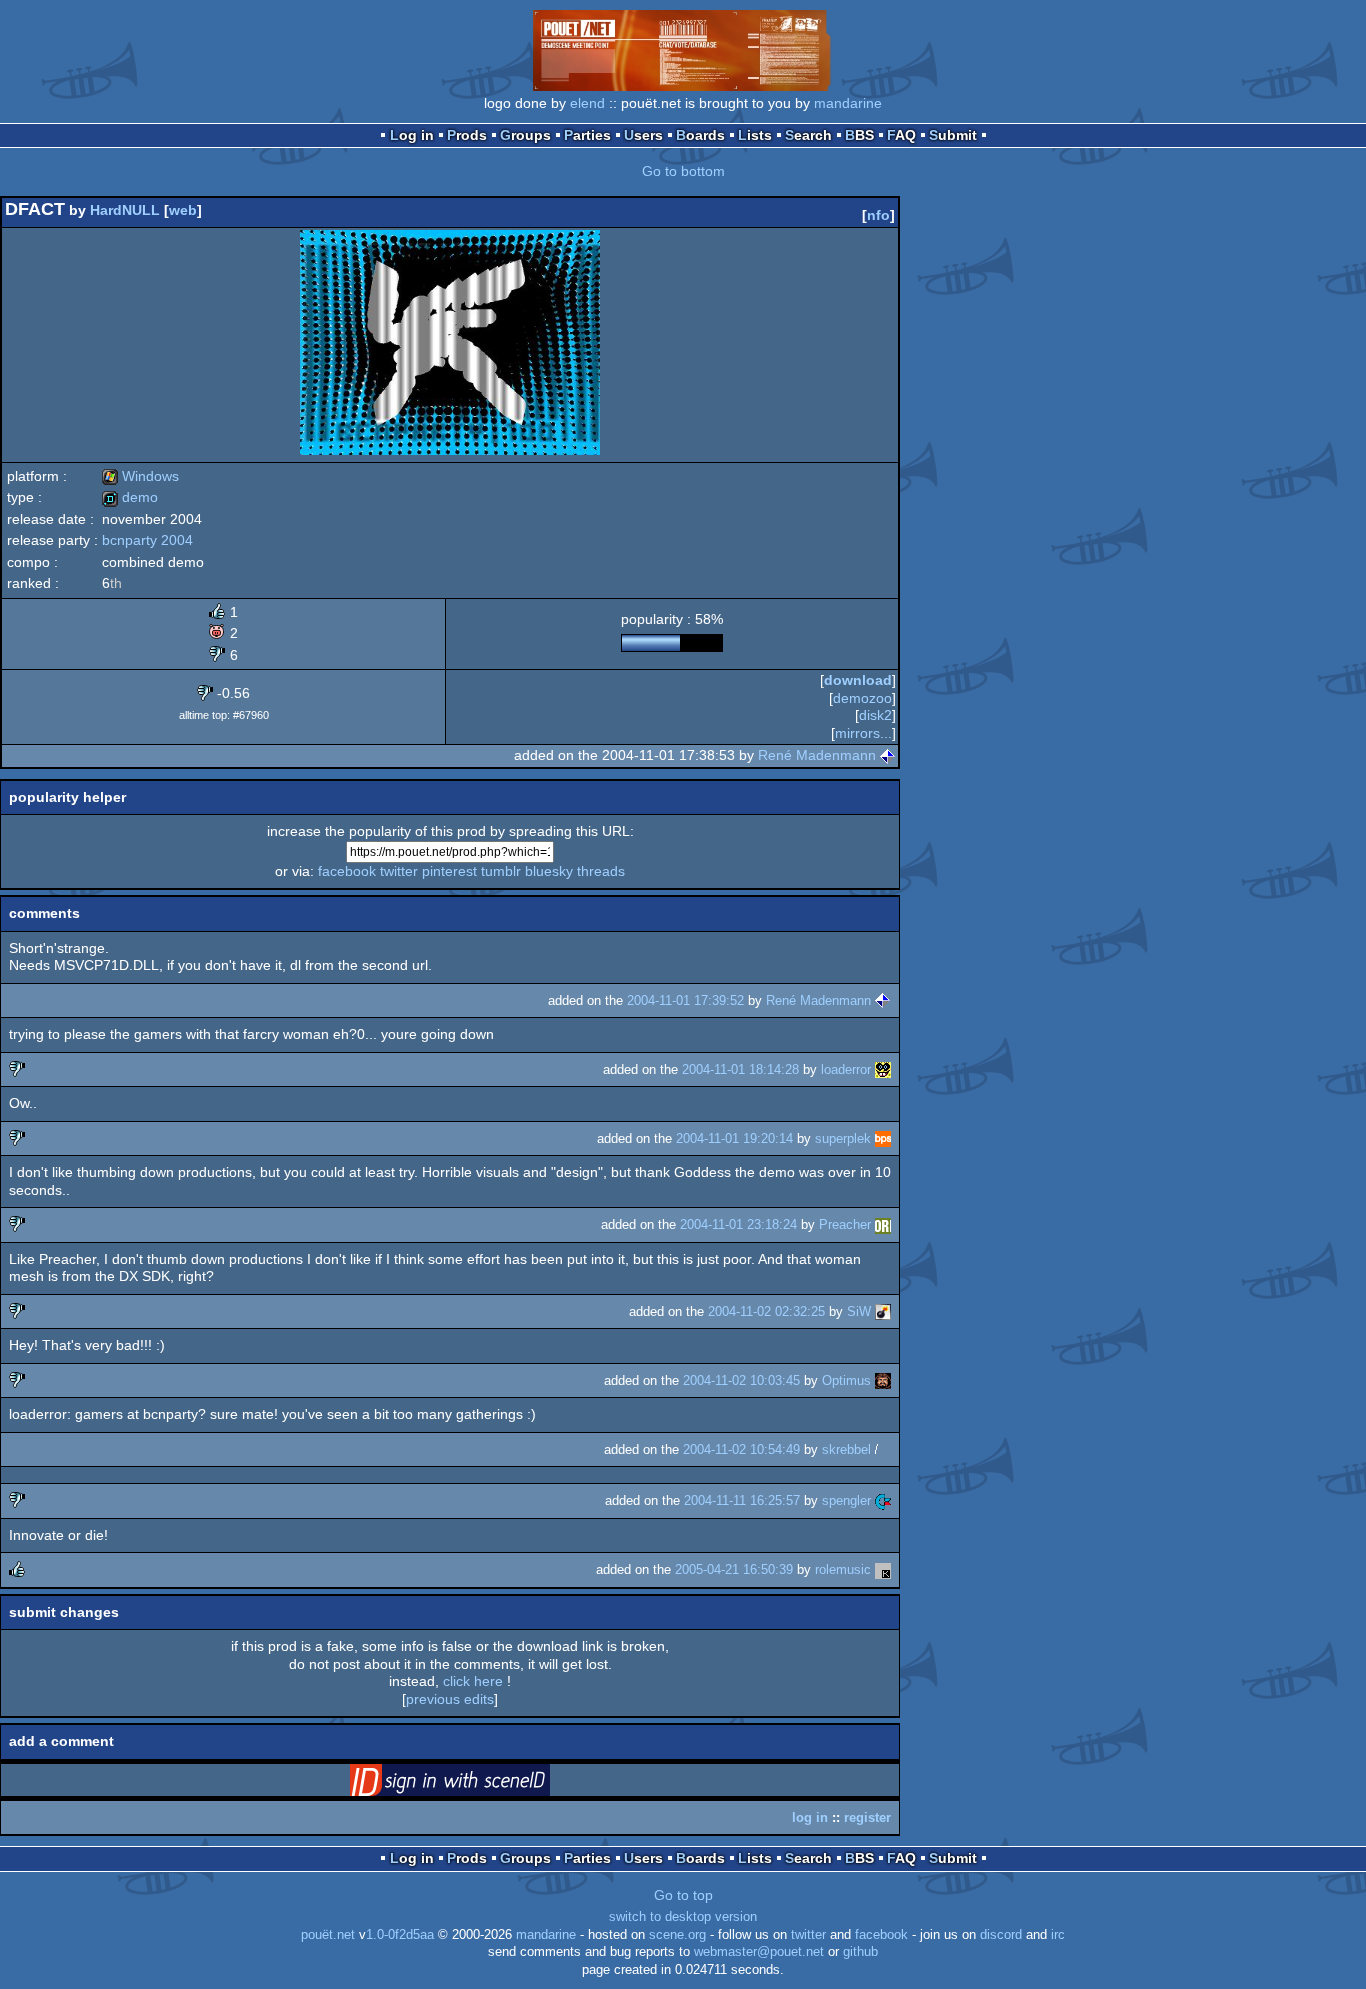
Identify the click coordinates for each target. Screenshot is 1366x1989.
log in (810, 1817)
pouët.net (328, 1935)
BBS (859, 135)
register (867, 1817)
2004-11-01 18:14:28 (740, 1069)
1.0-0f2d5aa (400, 1935)
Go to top (683, 1895)
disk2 (875, 715)
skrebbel (846, 1449)
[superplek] (883, 1138)
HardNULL (125, 210)
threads (601, 871)
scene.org (677, 1935)
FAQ (901, 135)
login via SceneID (481, 1784)
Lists (755, 135)
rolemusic (843, 1569)
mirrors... (863, 733)
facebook (347, 871)
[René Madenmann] (888, 755)
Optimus (846, 1380)
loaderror (846, 1069)
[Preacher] (883, 1224)
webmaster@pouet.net (759, 1952)
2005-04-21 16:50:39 (734, 1569)
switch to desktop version (683, 1917)
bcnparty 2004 (147, 540)
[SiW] (883, 1311)
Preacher (845, 1224)
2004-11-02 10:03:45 (741, 1380)
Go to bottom (683, 171)
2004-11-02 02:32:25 (766, 1311)
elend (587, 103)
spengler (846, 1500)
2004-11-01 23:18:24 (738, 1224)
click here (473, 1681)
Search (808, 135)
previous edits (450, 1699)
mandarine (848, 103)
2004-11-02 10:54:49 (741, 1449)
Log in (412, 135)
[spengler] (883, 1500)
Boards (700, 135)
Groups (525, 135)
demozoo (862, 698)
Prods (467, 135)
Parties (587, 135)
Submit (953, 135)
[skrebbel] (883, 1449)
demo (130, 497)
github (860, 1952)
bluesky (549, 871)
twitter (399, 871)
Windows (140, 476)
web (183, 210)
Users (643, 135)
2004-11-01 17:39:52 (685, 1000)
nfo (878, 215)
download (858, 680)
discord (1001, 1935)
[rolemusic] (883, 1569)
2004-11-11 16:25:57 (742, 1500)
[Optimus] (883, 1380)
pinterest (449, 871)
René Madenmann (817, 755)
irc (1058, 1935)
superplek (843, 1138)
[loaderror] (883, 1069)
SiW (859, 1311)
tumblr (501, 871)
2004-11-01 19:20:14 (734, 1138)
